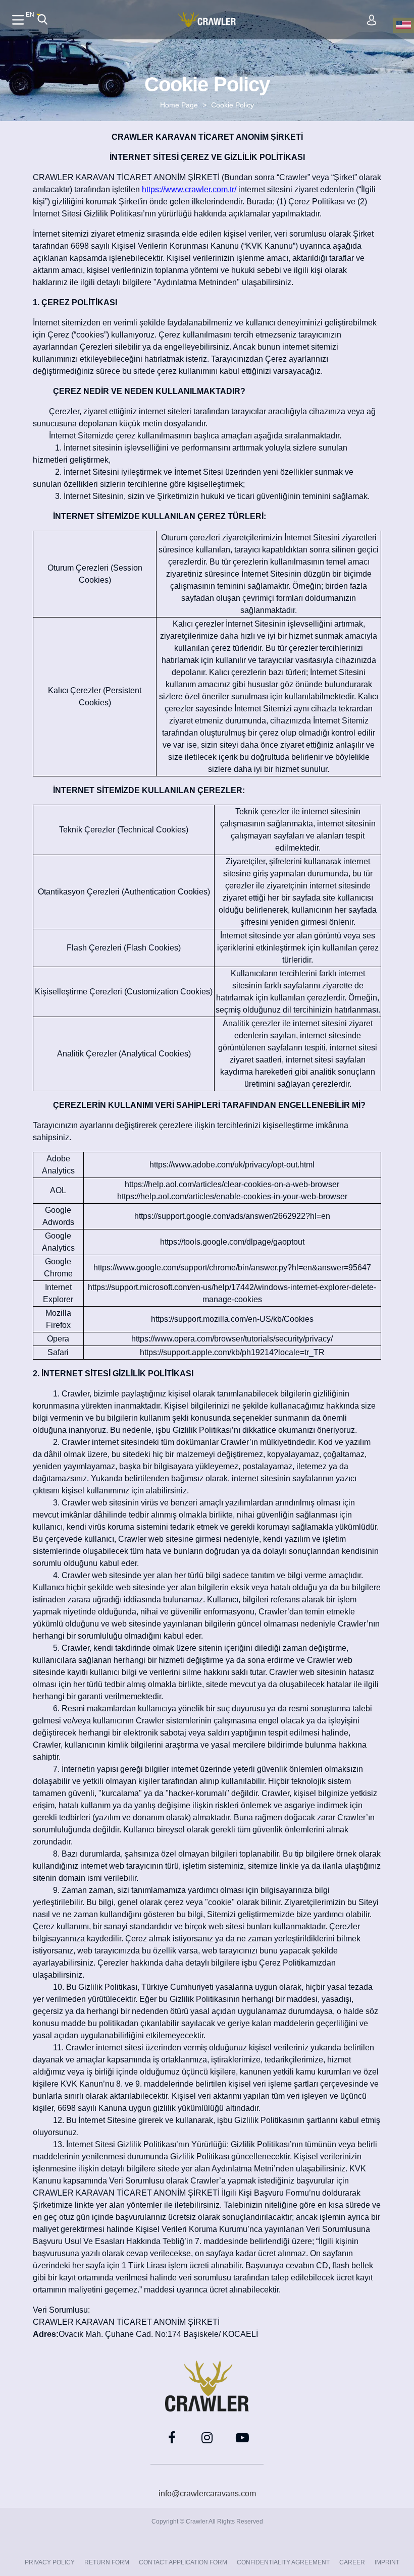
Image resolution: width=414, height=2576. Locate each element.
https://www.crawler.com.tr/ (189, 189)
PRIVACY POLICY (50, 2562)
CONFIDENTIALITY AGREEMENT (283, 2562)
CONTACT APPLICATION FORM (183, 2562)
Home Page (179, 105)
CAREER (352, 2562)
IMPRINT (387, 2562)
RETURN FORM (107, 2562)
